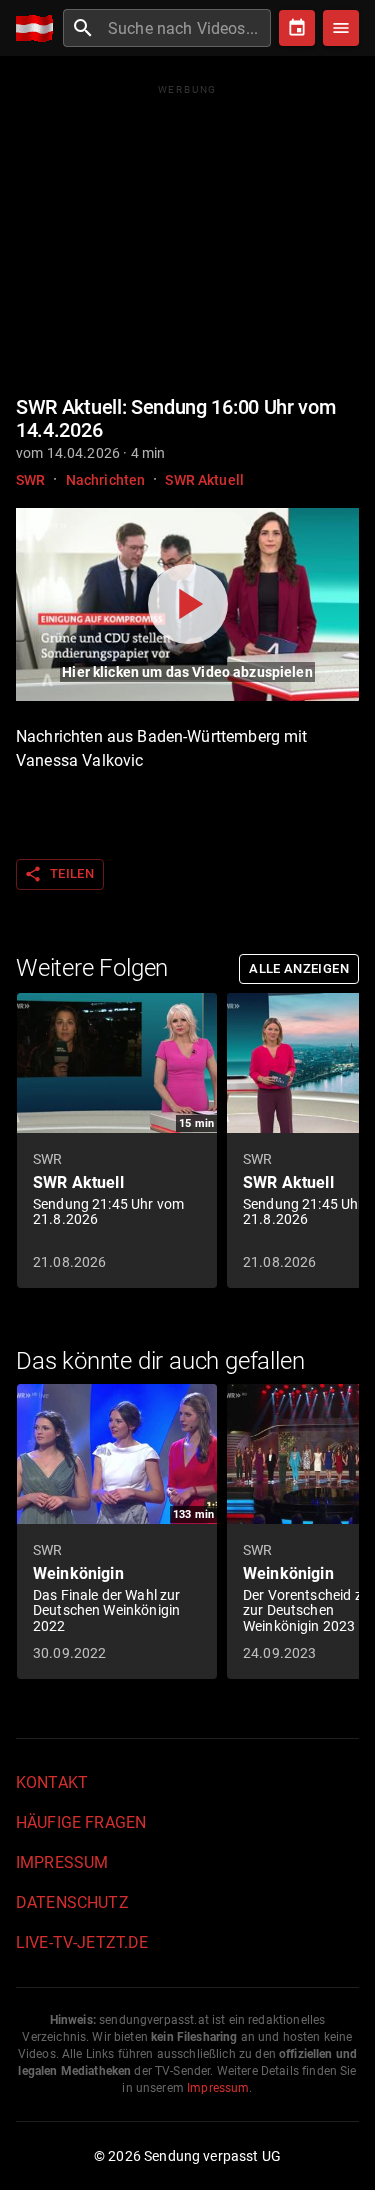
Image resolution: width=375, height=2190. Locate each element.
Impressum (62, 1862)
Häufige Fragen (81, 1822)
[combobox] (187, 28)
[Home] (39, 28)
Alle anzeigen (299, 968)
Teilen (59, 874)
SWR (30, 480)
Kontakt (52, 1782)
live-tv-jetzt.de (82, 1942)
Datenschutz (72, 1902)
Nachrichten (106, 480)
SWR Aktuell (204, 480)
